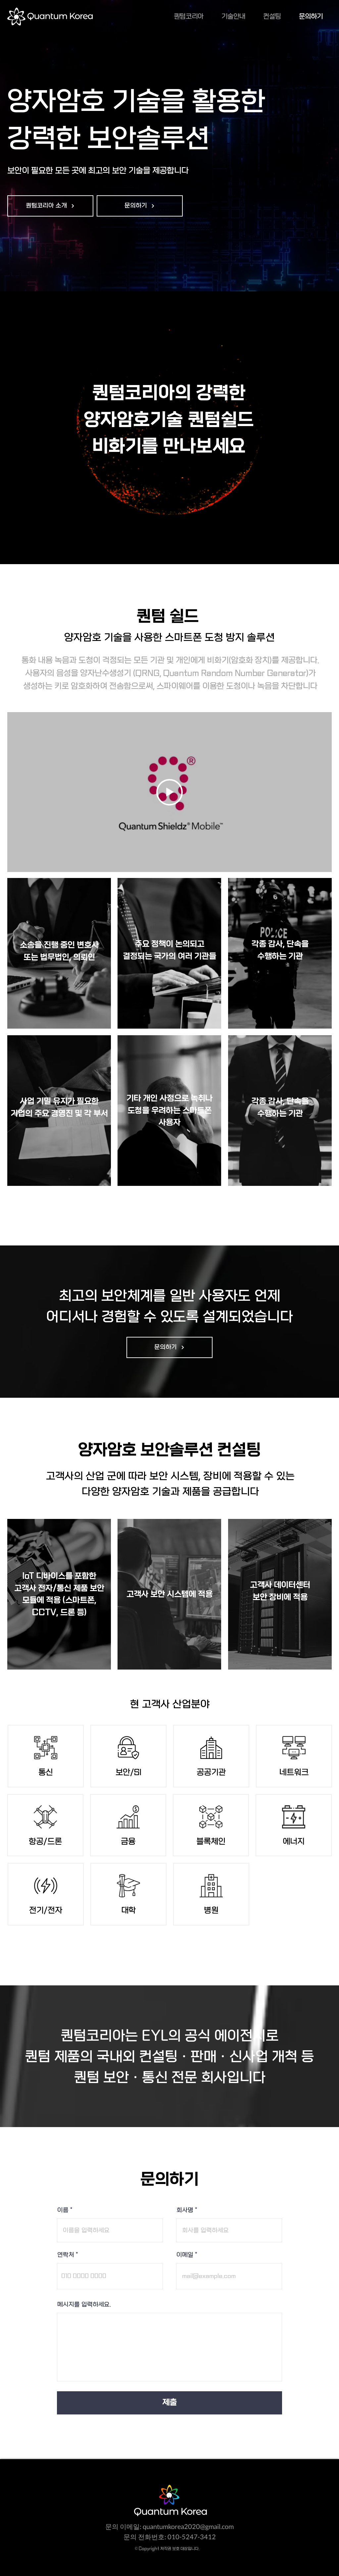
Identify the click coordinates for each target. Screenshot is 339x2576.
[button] (50, 206)
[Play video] (169, 792)
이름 (63, 2211)
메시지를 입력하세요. (84, 2305)
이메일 (185, 2255)
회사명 (185, 2211)
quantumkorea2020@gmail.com (188, 2526)
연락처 (66, 2255)
